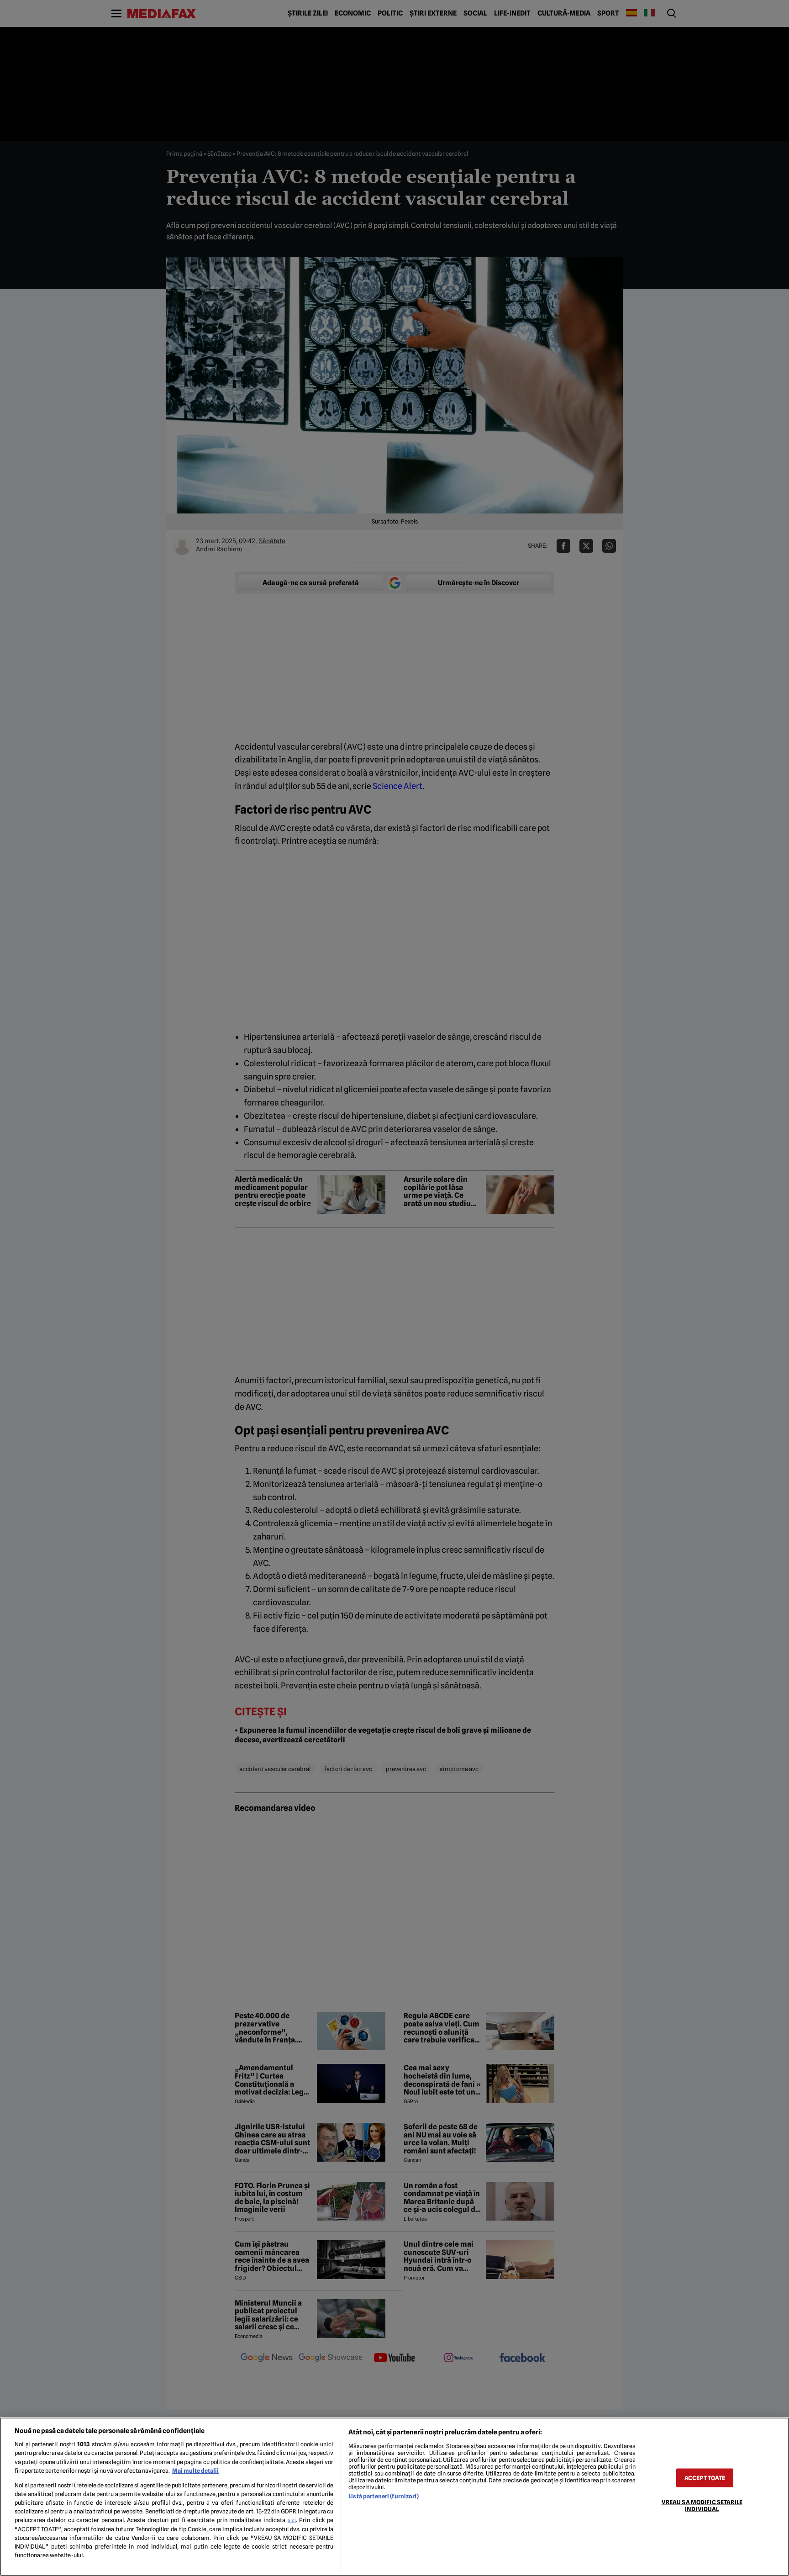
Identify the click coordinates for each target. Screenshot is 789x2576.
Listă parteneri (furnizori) (383, 2496)
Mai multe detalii (195, 2471)
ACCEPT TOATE (705, 2478)
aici (292, 2520)
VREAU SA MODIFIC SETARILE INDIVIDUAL (702, 2505)
